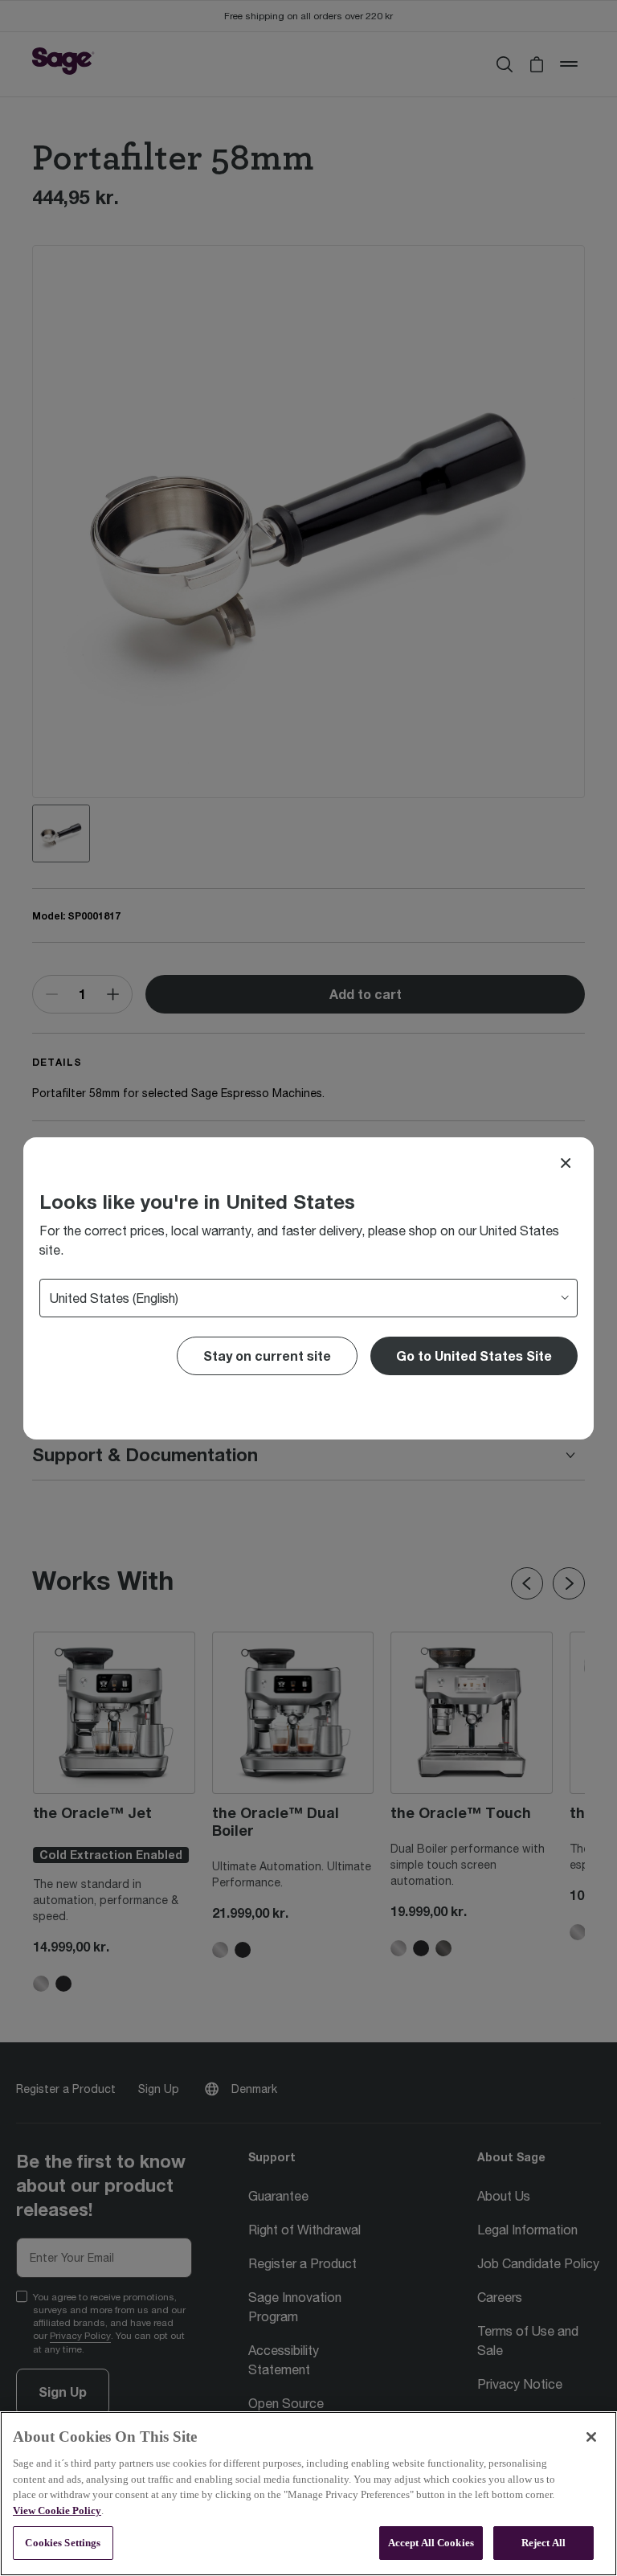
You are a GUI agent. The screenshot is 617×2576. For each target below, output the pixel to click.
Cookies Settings (63, 2543)
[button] (474, 1356)
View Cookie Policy (57, 2510)
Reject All (543, 2543)
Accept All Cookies (431, 2543)
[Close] (566, 1163)
